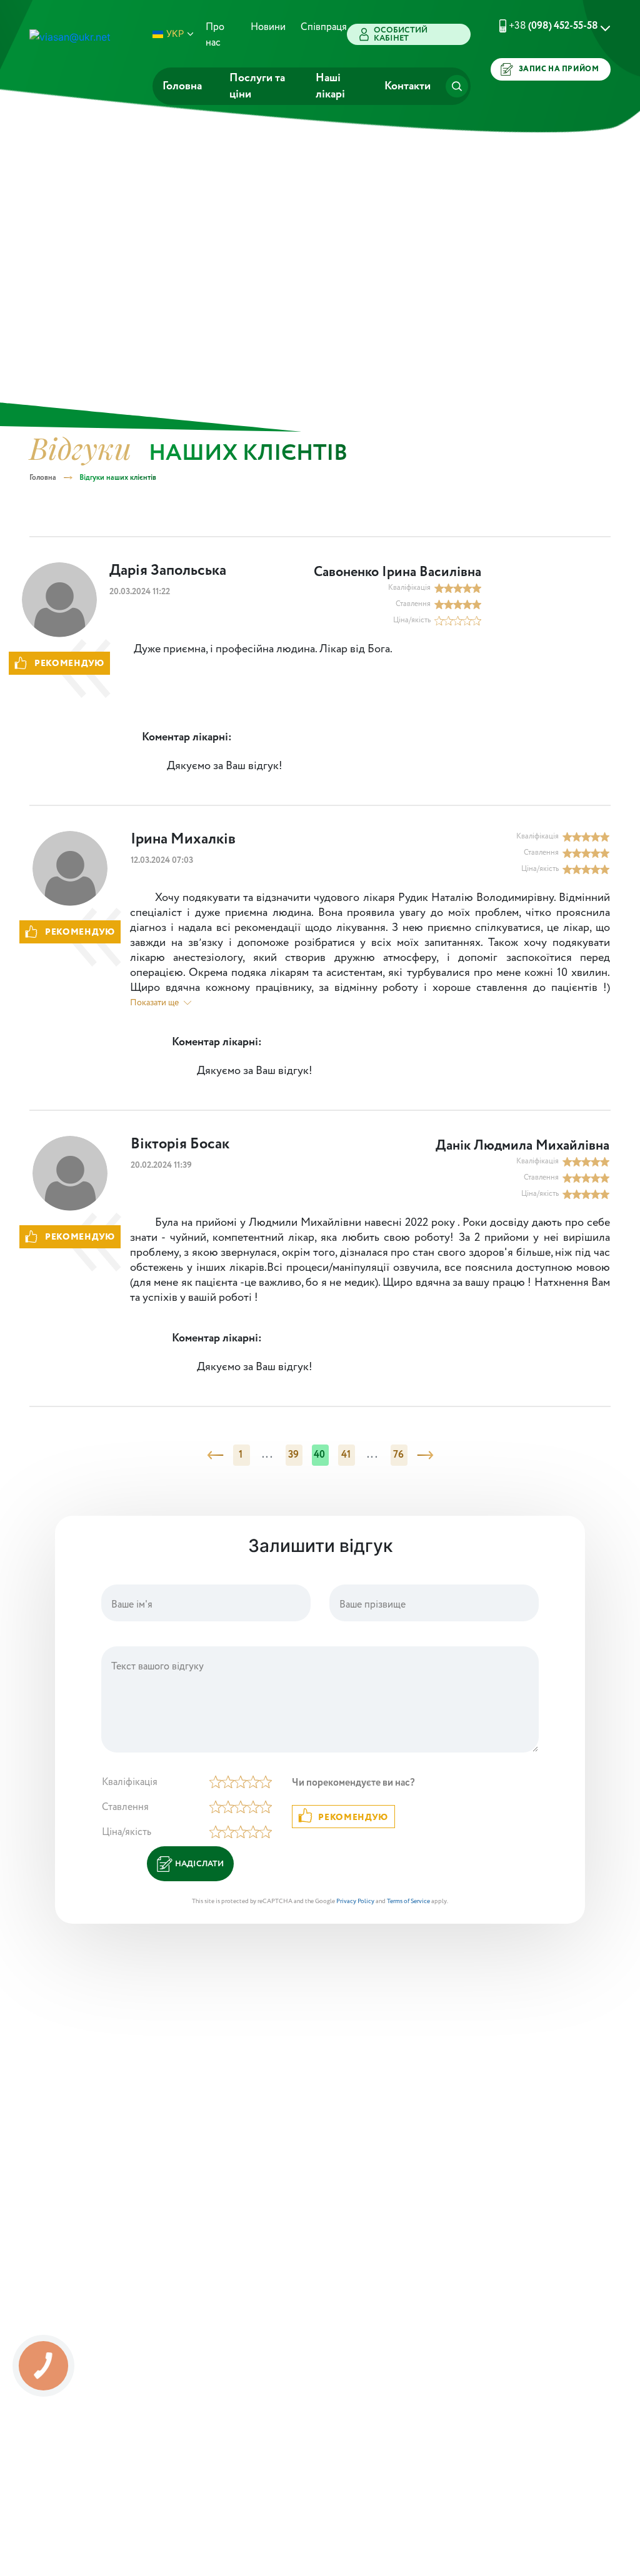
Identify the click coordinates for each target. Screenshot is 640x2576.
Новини (268, 27)
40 (320, 1455)
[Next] (425, 1455)
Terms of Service (408, 1902)
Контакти (407, 86)
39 (294, 1455)
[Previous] (215, 1455)
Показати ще (154, 1003)
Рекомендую (353, 1818)
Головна (182, 86)
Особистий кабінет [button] (401, 34)
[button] (549, 26)
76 (399, 1455)
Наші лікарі (330, 86)
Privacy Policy (355, 1902)
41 (346, 1455)
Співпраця (324, 27)
